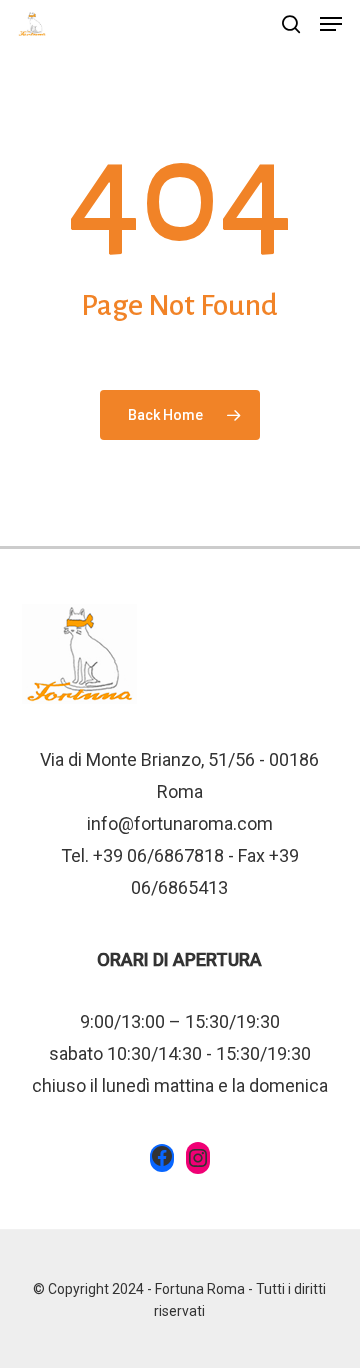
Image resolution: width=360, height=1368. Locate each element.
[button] (331, 24)
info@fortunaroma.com (180, 823)
